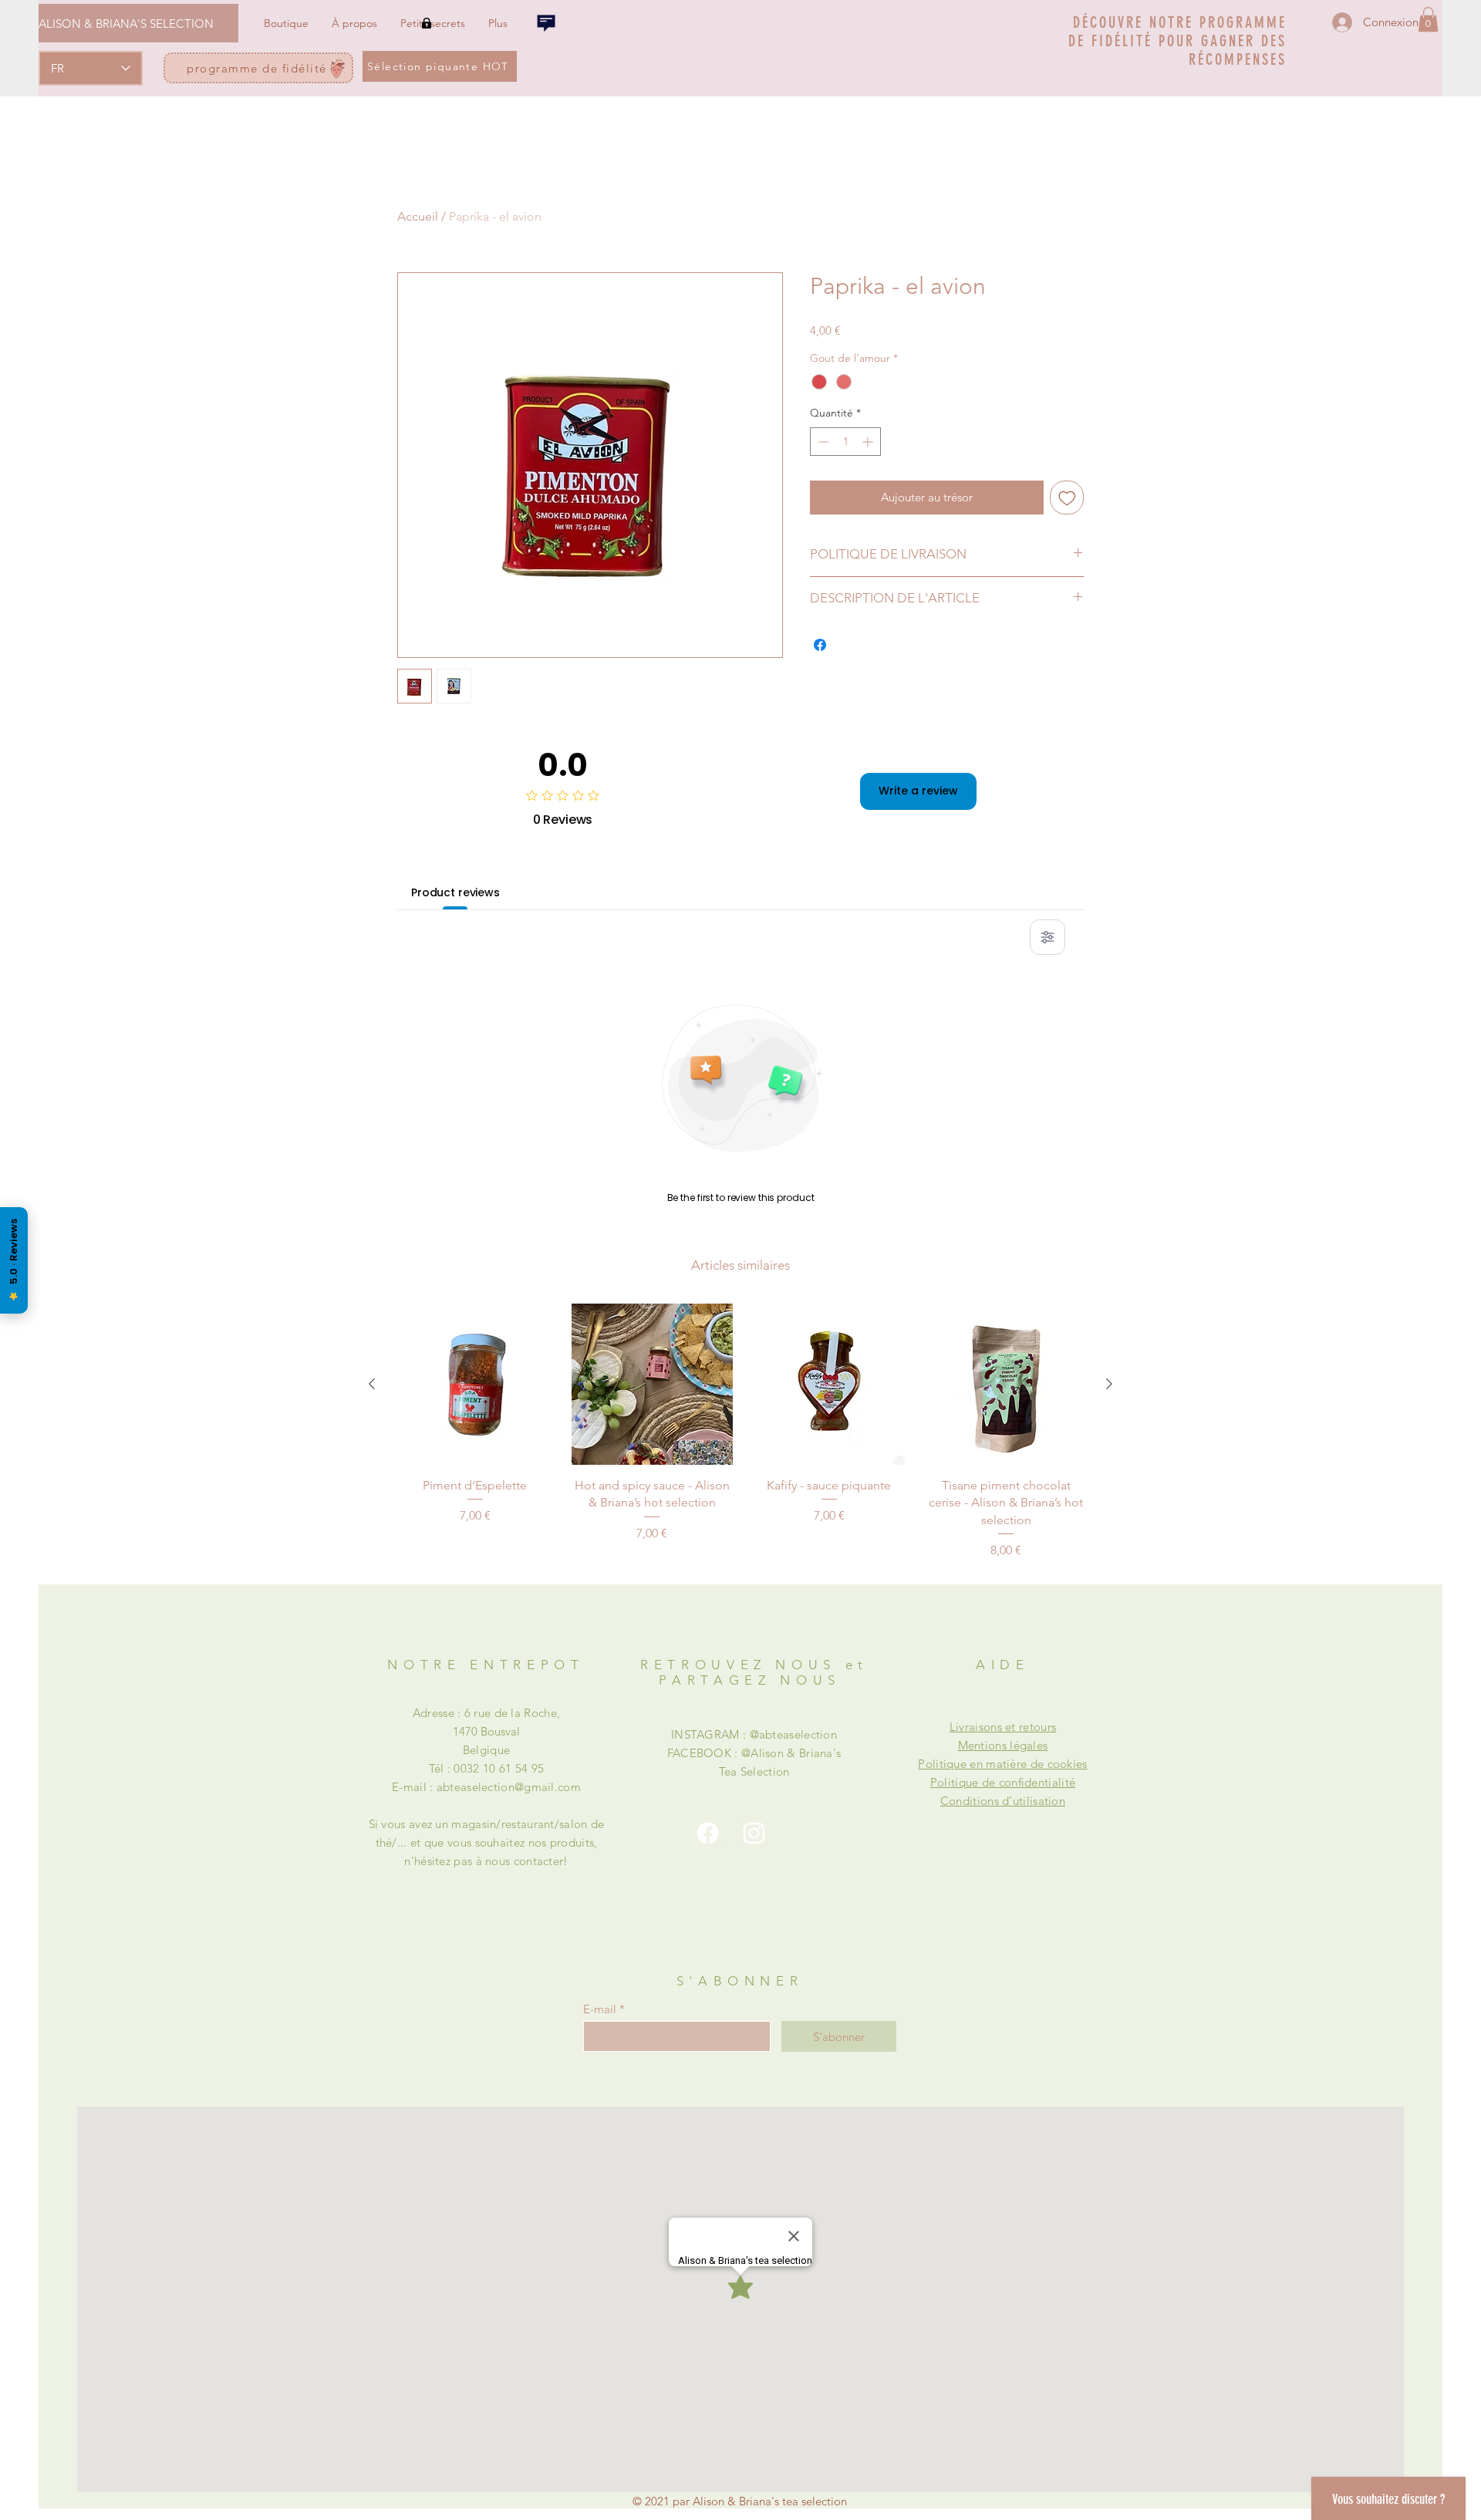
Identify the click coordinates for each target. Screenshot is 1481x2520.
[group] (740, 1432)
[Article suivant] (1109, 1384)
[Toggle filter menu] (1047, 937)
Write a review (918, 791)
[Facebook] (708, 1833)
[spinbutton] (845, 442)
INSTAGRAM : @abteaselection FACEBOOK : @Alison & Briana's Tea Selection (754, 1753)
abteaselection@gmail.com (509, 1787)
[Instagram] (754, 1833)
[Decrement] (822, 442)
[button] (1428, 19)
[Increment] (869, 442)
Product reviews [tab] (455, 892)
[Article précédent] (372, 1384)
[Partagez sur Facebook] (820, 645)
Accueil (418, 216)
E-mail (600, 2009)
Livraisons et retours (1003, 1727)
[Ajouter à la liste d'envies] (1067, 498)
